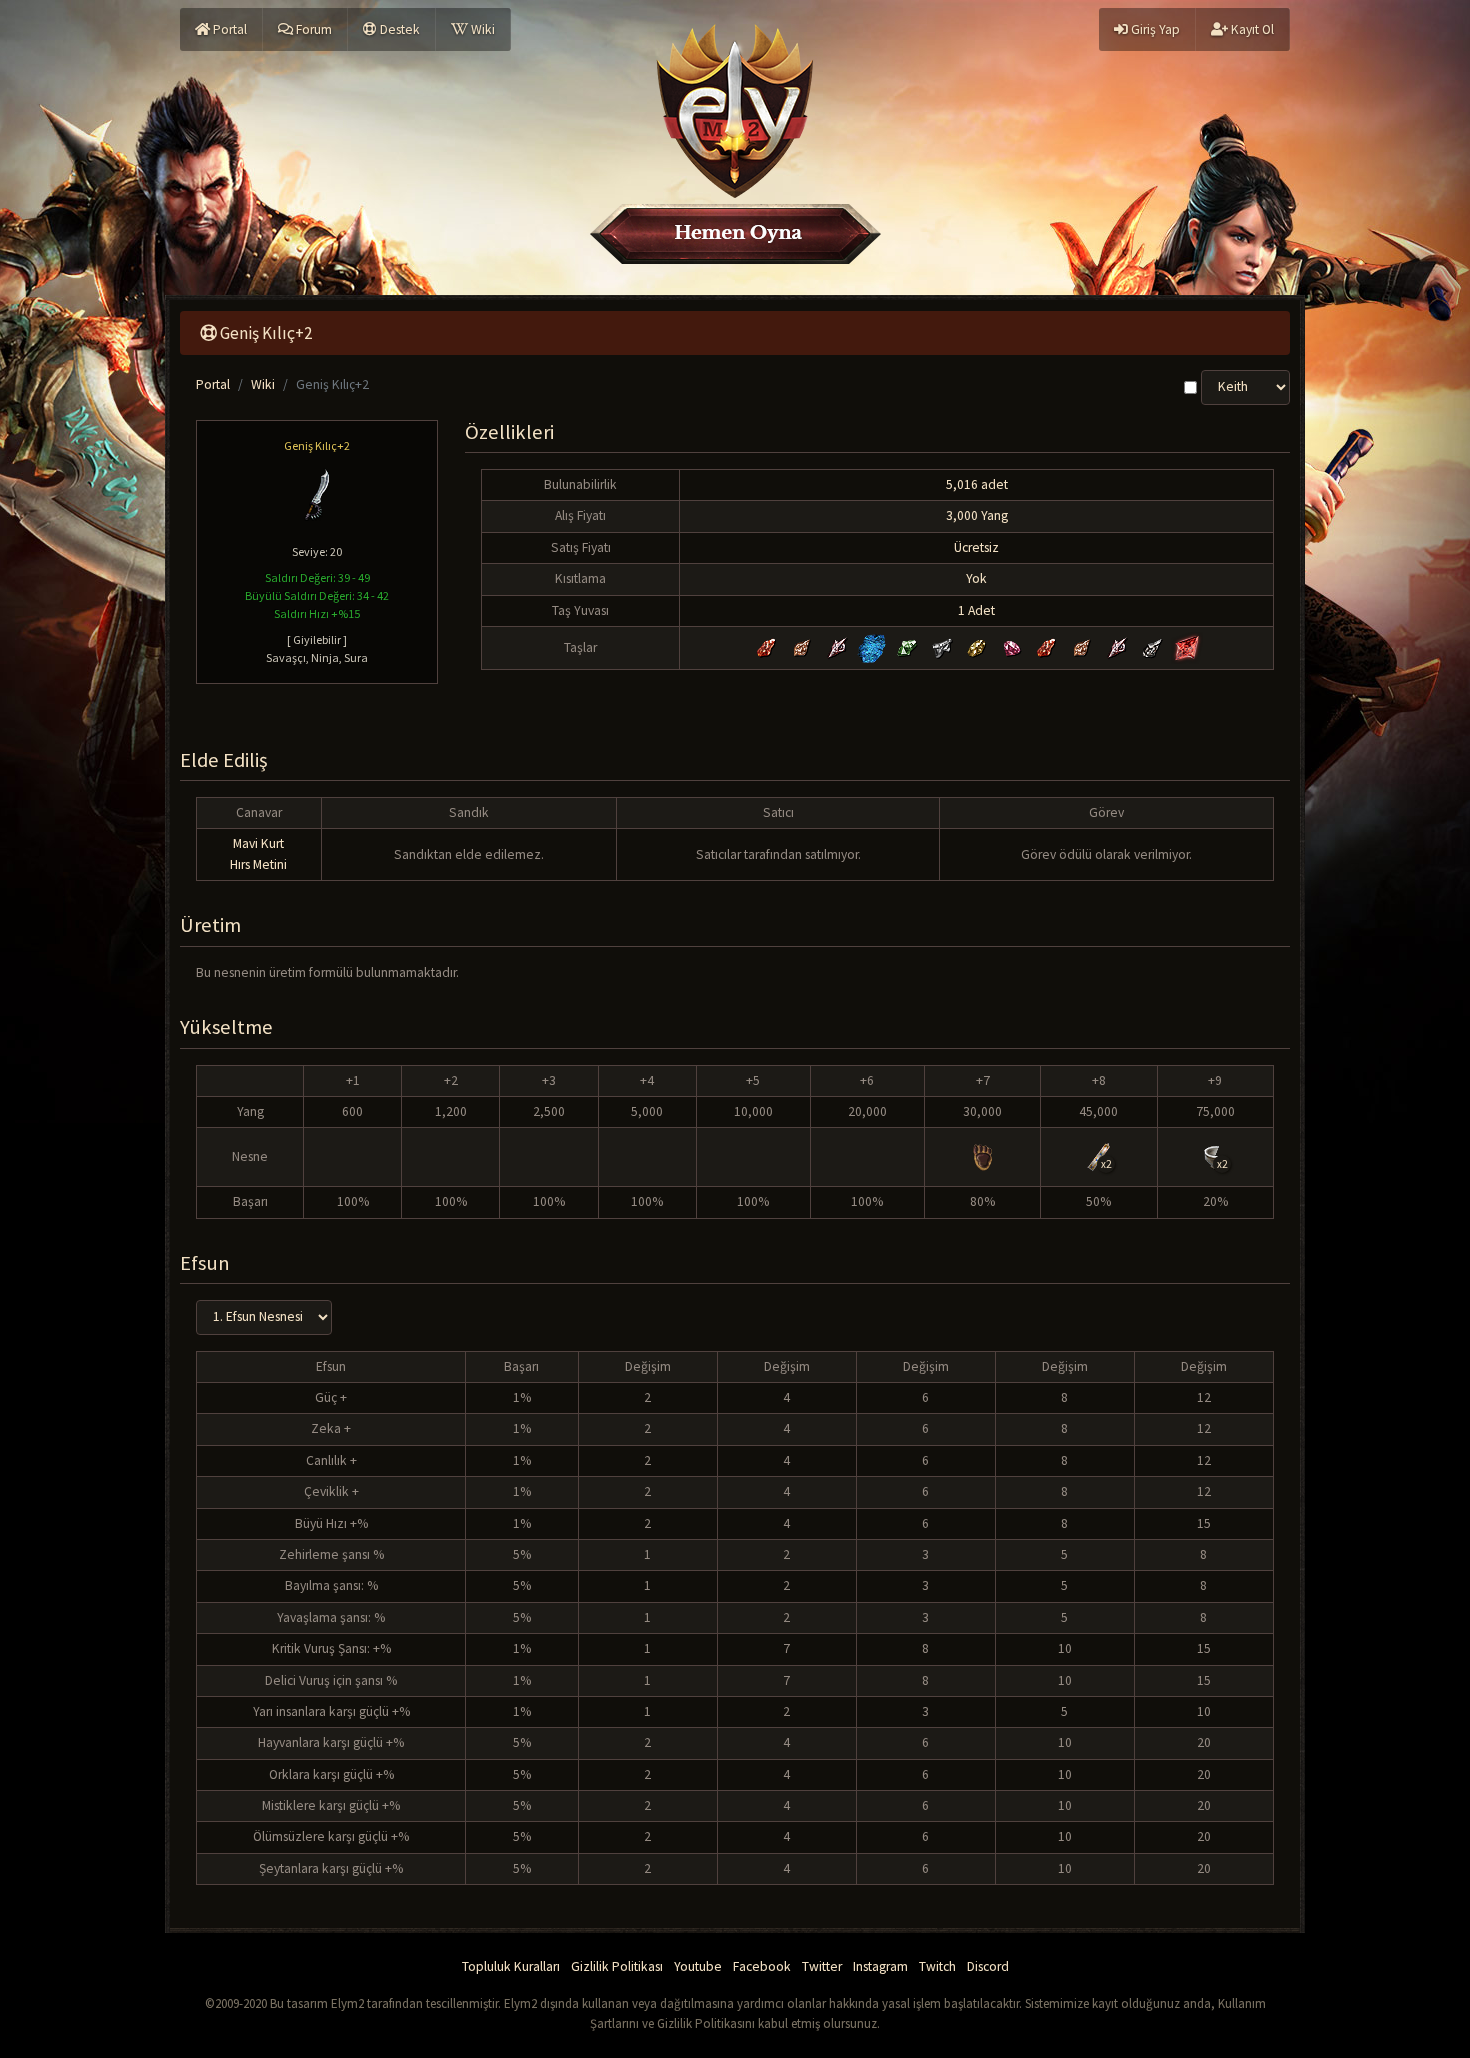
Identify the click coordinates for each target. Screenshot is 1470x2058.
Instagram (880, 1966)
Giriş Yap (1154, 29)
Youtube (698, 1966)
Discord (988, 1966)
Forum (312, 29)
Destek (398, 29)
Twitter (822, 1966)
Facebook (762, 1966)
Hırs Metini (258, 864)
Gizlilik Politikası (617, 1966)
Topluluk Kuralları (511, 1966)
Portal (228, 29)
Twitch (937, 1966)
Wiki (481, 29)
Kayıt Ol (1251, 29)
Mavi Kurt (258, 843)
